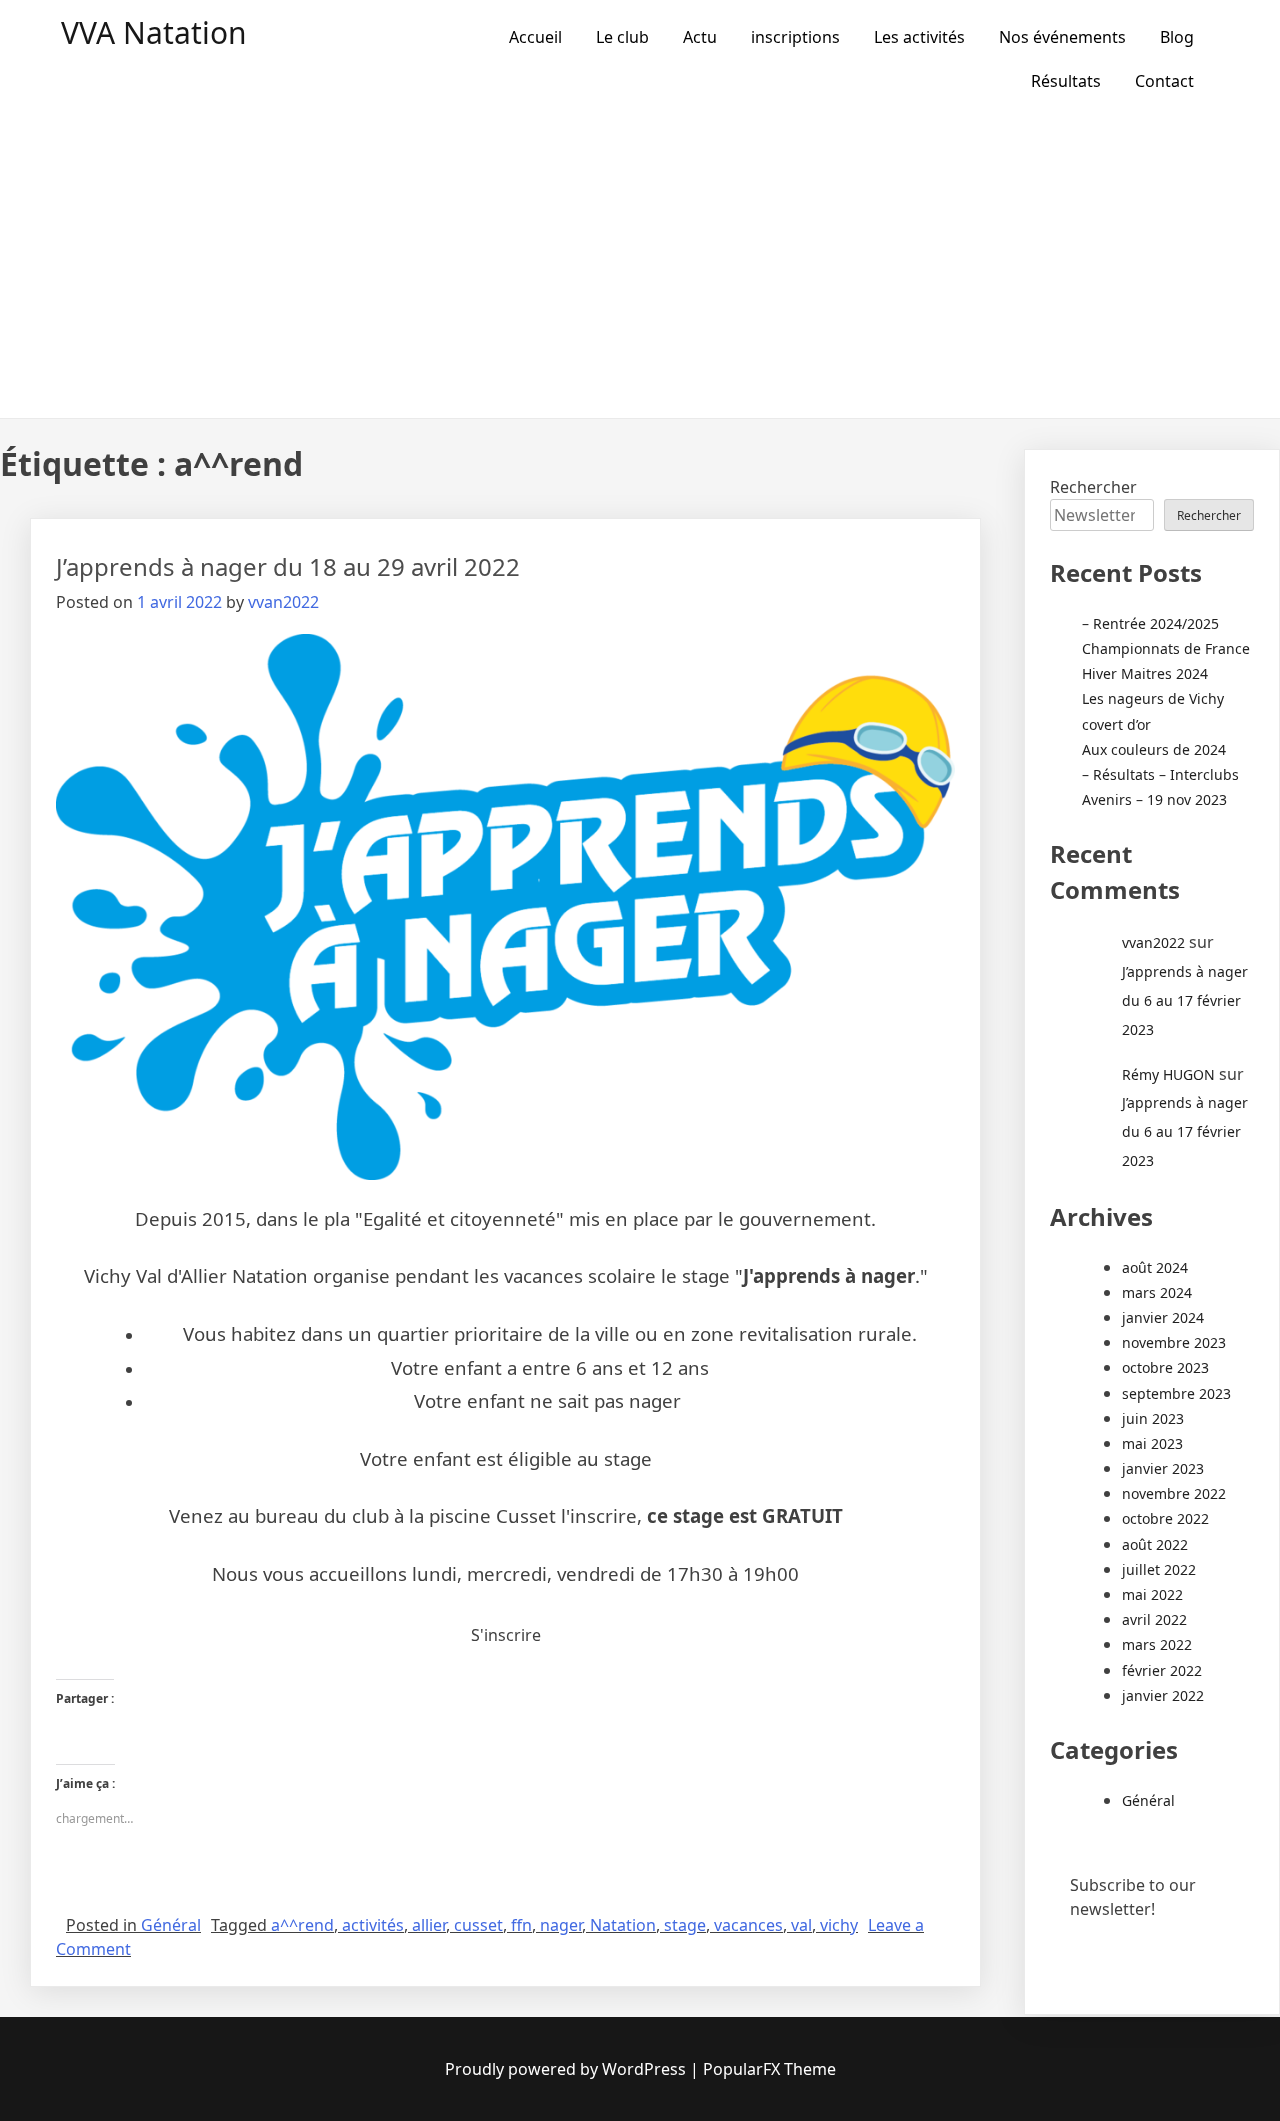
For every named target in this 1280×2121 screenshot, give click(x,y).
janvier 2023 (1163, 1468)
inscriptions (795, 37)
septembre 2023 (1176, 1393)
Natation (623, 1925)
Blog (1177, 37)
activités (373, 1925)
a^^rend (302, 1925)
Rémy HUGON (1168, 1074)
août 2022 (1155, 1544)
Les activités (919, 37)
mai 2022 (1152, 1594)
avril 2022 (1154, 1619)
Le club (622, 37)
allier (429, 1925)
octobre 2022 (1165, 1518)
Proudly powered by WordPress (565, 2069)
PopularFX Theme (769, 2069)
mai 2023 (1152, 1443)
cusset (478, 1925)
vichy (839, 1925)
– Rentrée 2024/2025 (1150, 623)
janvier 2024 (1163, 1317)
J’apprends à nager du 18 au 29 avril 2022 (288, 566)
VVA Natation (154, 32)
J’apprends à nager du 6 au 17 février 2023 (1185, 1000)
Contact (1164, 81)
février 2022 (1162, 1670)
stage (685, 1925)
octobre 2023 (1165, 1367)
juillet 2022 (1159, 1569)
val (801, 1925)
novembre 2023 (1174, 1342)
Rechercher (1093, 487)
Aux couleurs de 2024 (1154, 749)
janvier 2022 (1163, 1695)
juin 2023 (1153, 1418)
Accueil (535, 37)
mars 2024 (1157, 1292)
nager (561, 1925)
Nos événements (1062, 37)
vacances (748, 1925)
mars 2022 (1157, 1644)
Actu (700, 37)
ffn (521, 1925)
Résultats (1066, 81)
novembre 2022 (1174, 1493)
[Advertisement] (640, 268)
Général (171, 1925)
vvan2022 (283, 602)
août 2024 (1155, 1267)
